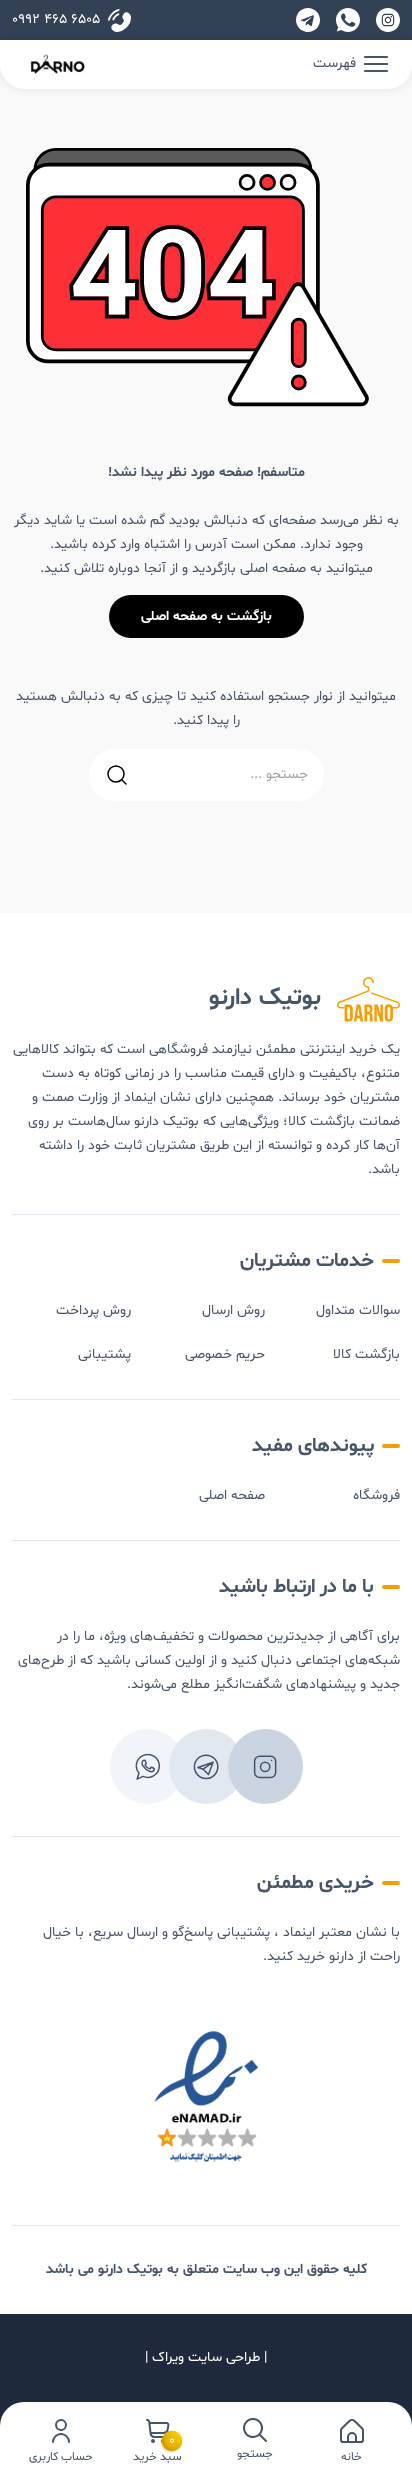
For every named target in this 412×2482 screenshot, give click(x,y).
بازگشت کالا (366, 1354)
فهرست (334, 63)
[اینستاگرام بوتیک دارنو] (388, 20)
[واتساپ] (348, 20)
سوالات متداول (358, 1310)
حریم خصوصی (225, 1354)
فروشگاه (376, 1495)
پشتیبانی (104, 1354)
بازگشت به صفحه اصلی (206, 616)
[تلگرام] (308, 20)
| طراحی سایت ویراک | (206, 2357)
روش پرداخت (93, 1310)
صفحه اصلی (232, 1495)
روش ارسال (233, 1310)
